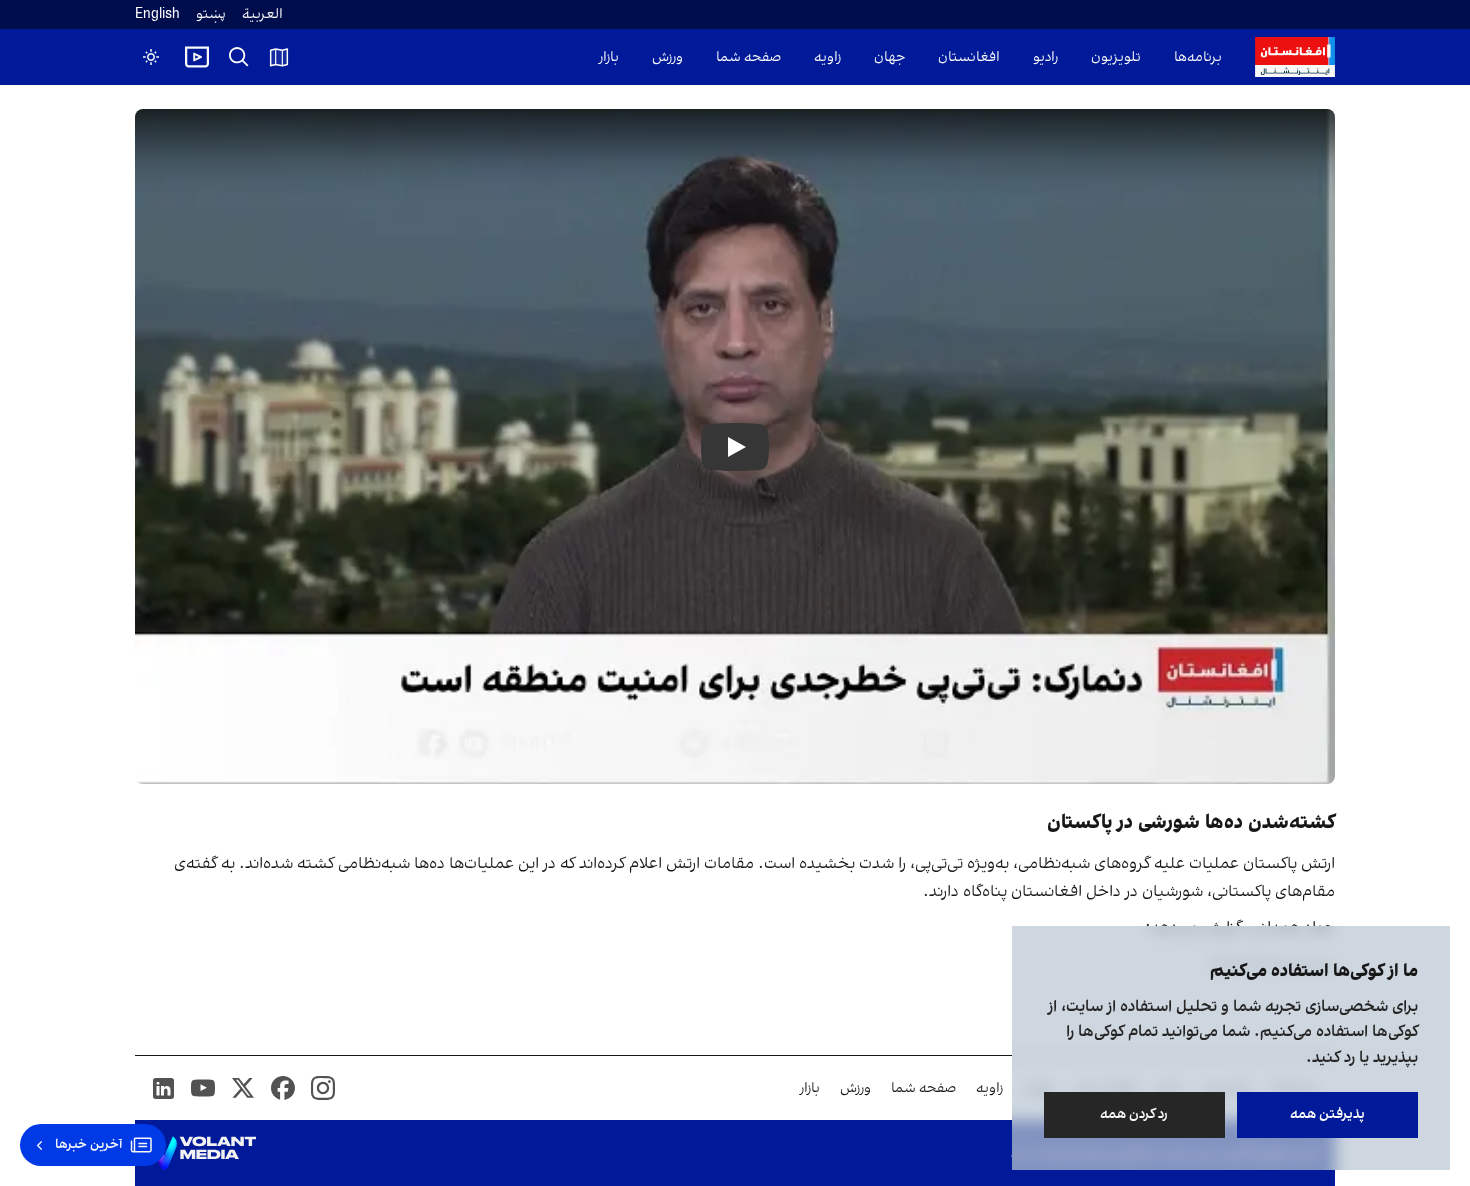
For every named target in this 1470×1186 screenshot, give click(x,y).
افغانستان (969, 57)
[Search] (239, 57)
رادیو (1045, 57)
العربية (262, 14)
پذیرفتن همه (1327, 1114)
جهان (889, 57)
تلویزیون (1116, 57)
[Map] (279, 57)
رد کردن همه (1135, 1114)
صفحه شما (748, 57)
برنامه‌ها (1198, 57)
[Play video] (197, 57)
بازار (609, 57)
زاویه (827, 57)
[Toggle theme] (151, 57)
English (157, 14)
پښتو (211, 14)
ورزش (667, 57)
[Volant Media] (203, 1153)
